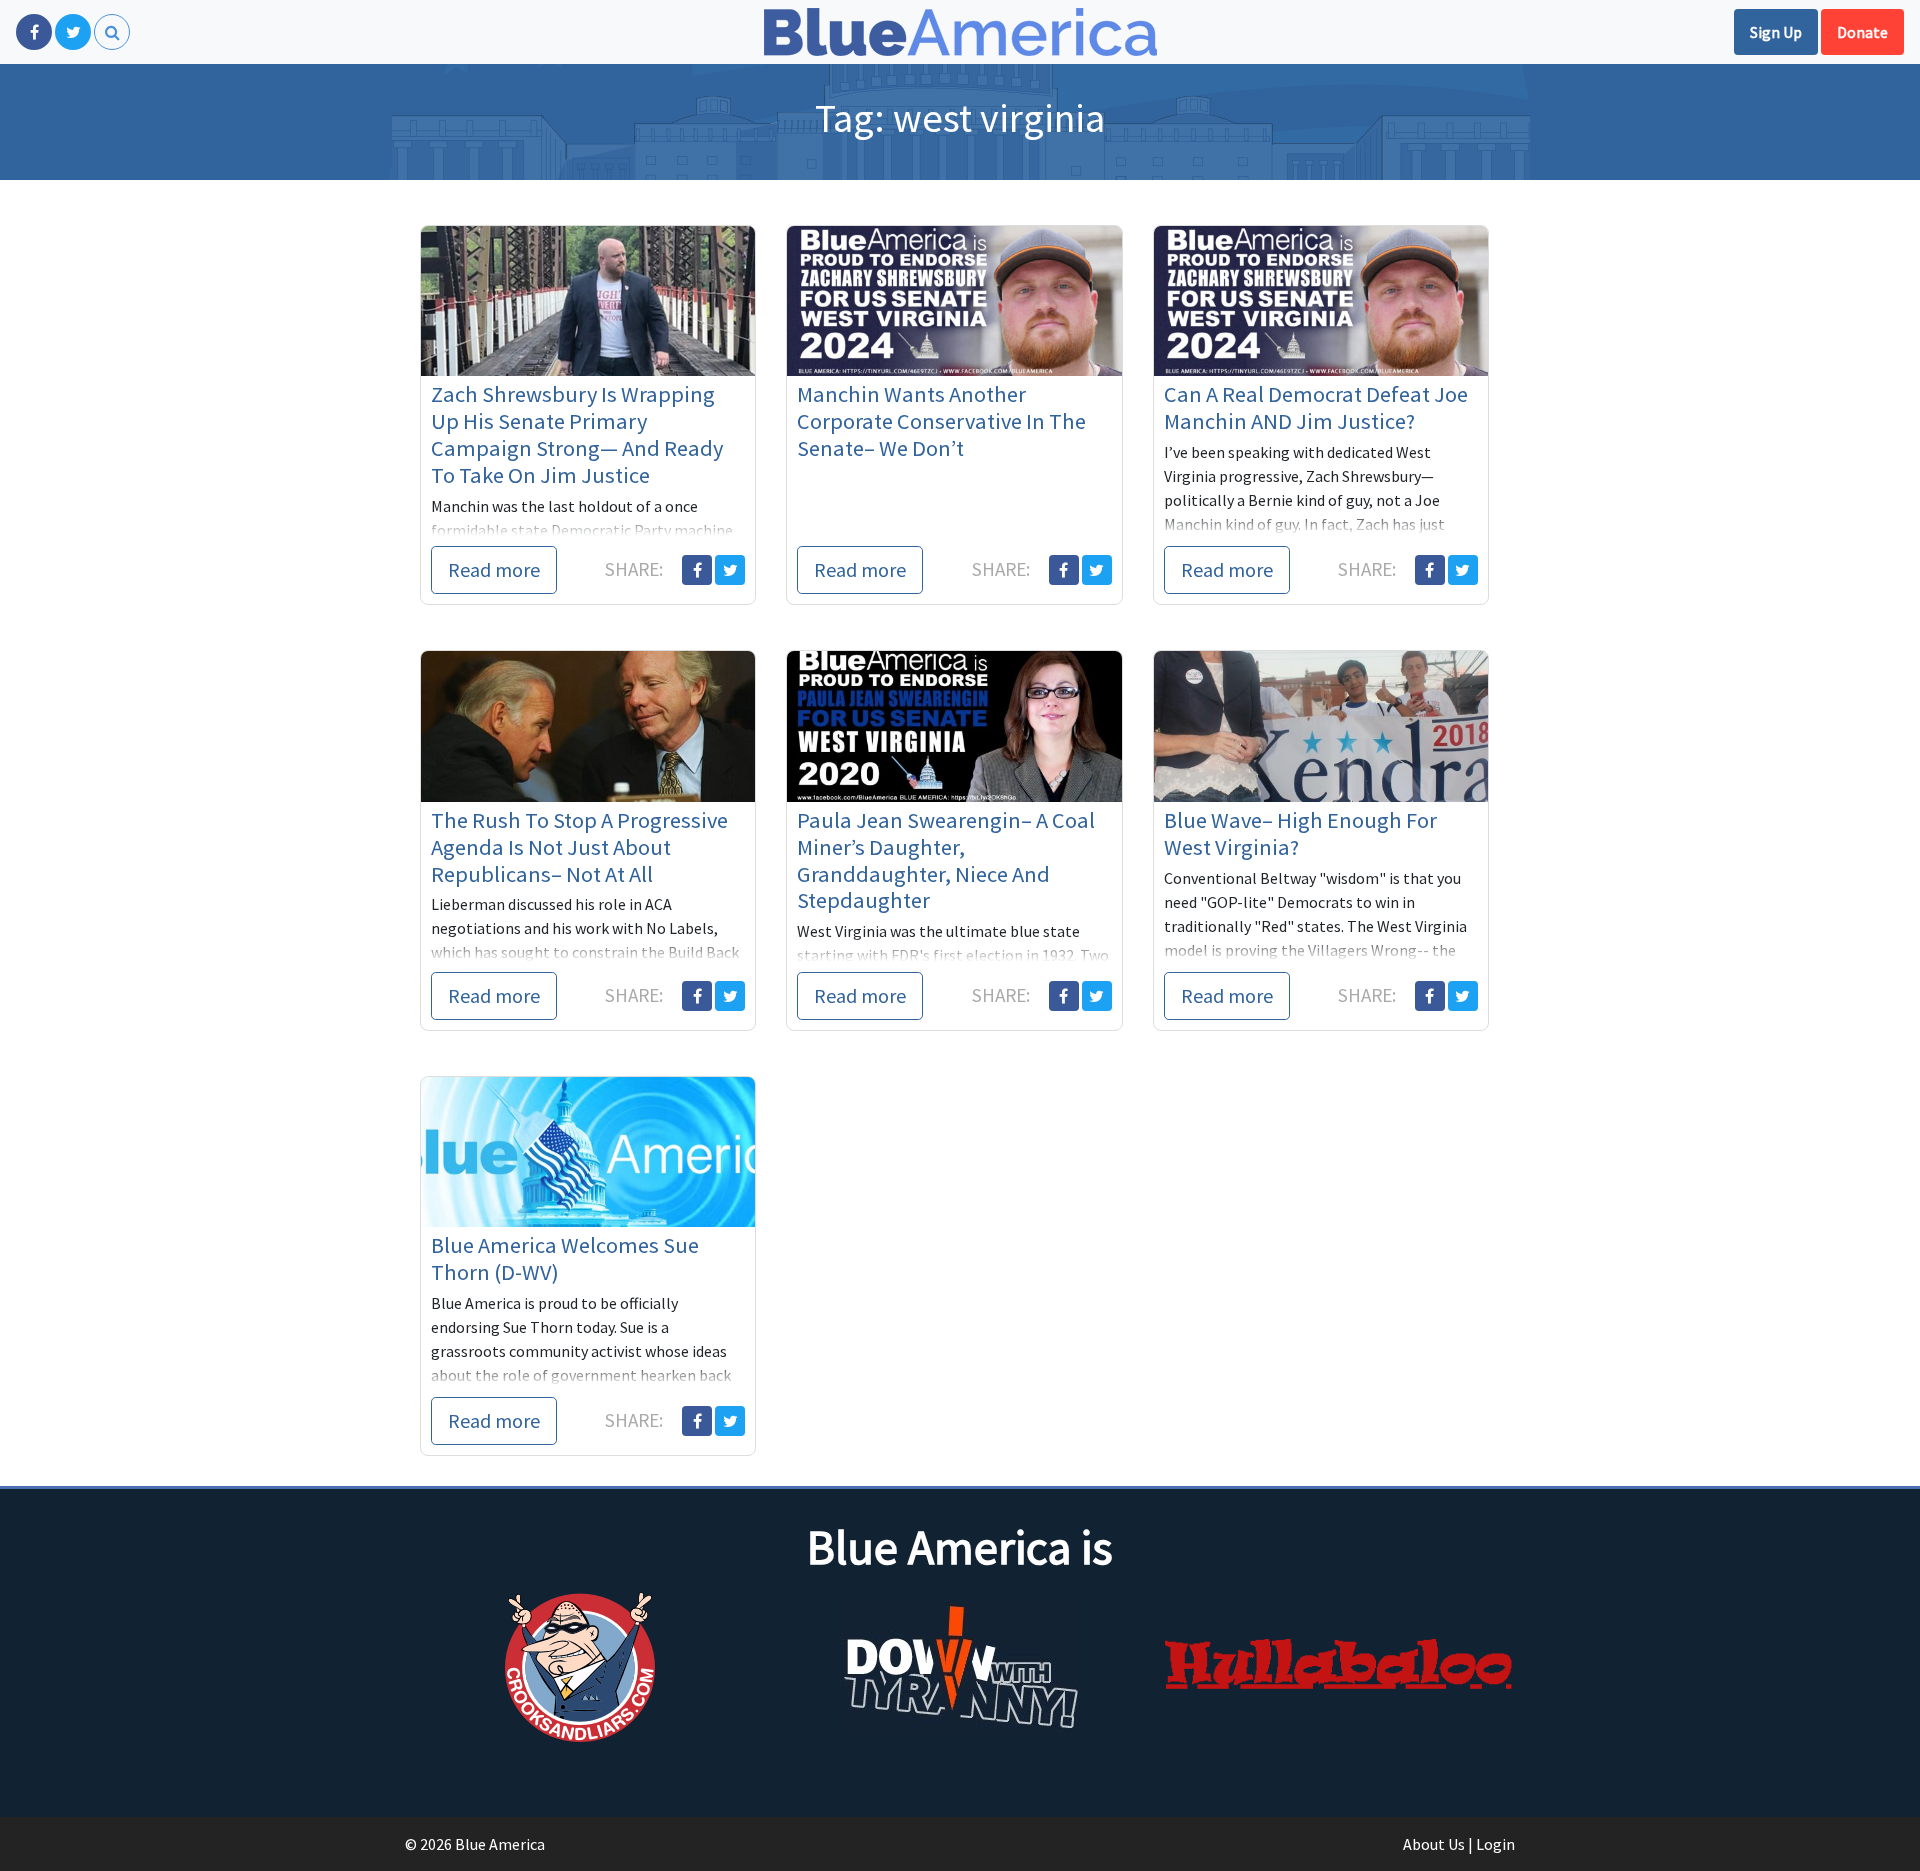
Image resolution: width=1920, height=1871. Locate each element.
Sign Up (1776, 32)
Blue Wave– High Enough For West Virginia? (1300, 833)
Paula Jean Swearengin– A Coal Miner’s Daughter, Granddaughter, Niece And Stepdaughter (946, 860)
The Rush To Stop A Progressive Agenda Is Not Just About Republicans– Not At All (579, 847)
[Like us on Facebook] (34, 32)
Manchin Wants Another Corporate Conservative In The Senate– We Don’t (941, 421)
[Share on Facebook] (697, 570)
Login (1495, 1844)
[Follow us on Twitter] (73, 32)
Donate (1862, 32)
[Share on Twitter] (730, 570)
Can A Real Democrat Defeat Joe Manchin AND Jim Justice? (1316, 407)
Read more (494, 569)
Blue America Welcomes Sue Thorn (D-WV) (565, 1258)
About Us (1434, 1844)
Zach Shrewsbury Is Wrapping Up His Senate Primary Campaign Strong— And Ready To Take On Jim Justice (577, 434)
